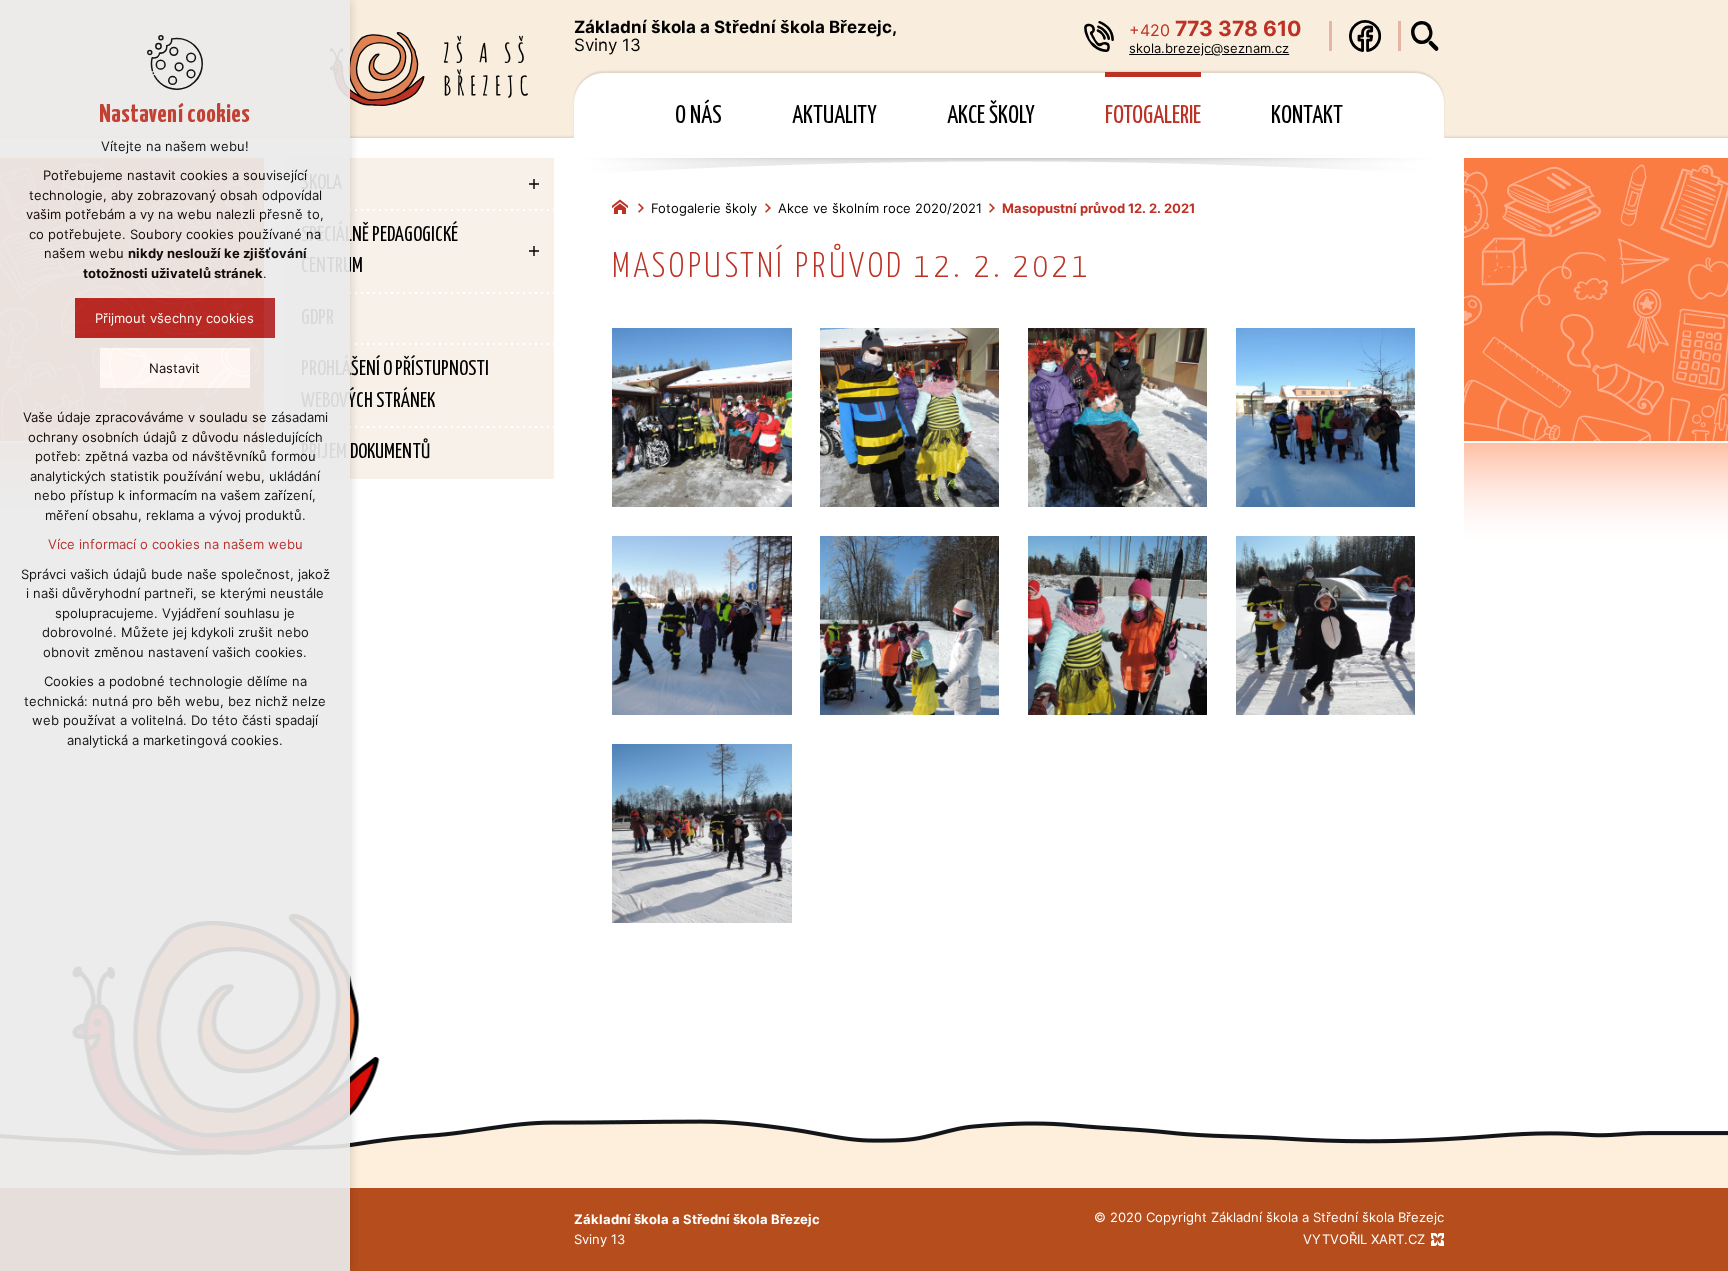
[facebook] (1365, 36)
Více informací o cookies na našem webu (175, 544)
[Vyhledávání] (1425, 36)
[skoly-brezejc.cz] (625, 205)
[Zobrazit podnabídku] (534, 184)
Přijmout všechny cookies (175, 318)
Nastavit (175, 368)
